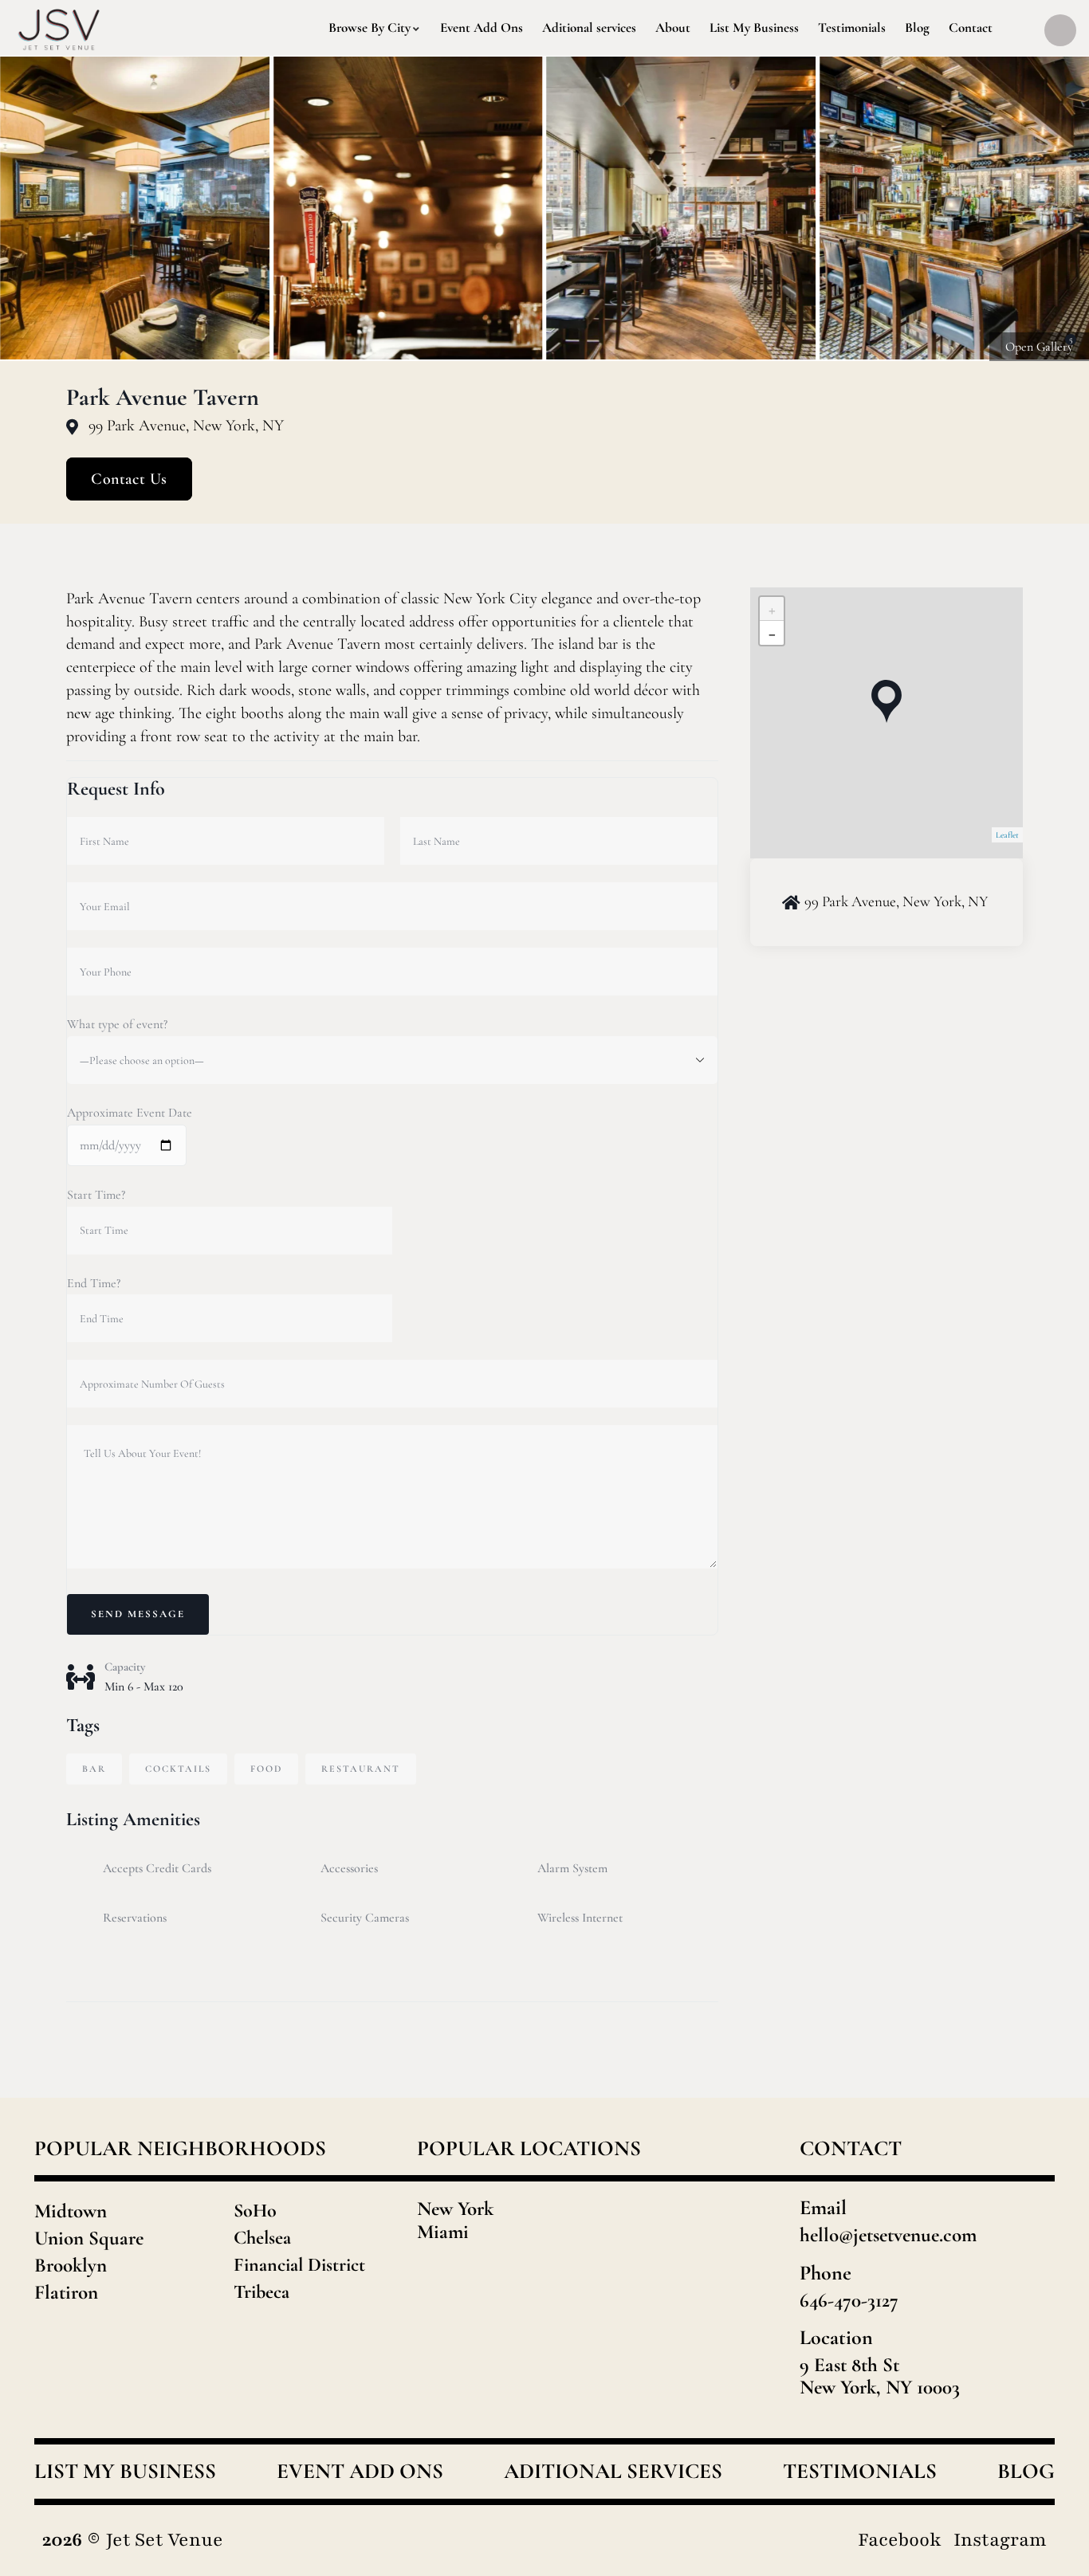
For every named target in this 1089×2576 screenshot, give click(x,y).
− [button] (772, 633)
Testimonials (860, 2472)
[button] (1058, 209)
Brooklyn (71, 2265)
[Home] (59, 28)
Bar (94, 1769)
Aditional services (613, 2472)
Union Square (89, 2238)
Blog (1026, 2472)
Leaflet (1007, 835)
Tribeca (261, 2292)
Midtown (71, 2211)
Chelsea (262, 2238)
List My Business (125, 2472)
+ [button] (772, 609)
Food (266, 1769)
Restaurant (361, 1769)
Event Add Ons (360, 2472)
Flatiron (66, 2292)
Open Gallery (1039, 347)
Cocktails (178, 1769)
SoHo (255, 2211)
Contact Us (129, 479)
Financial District (299, 2265)
